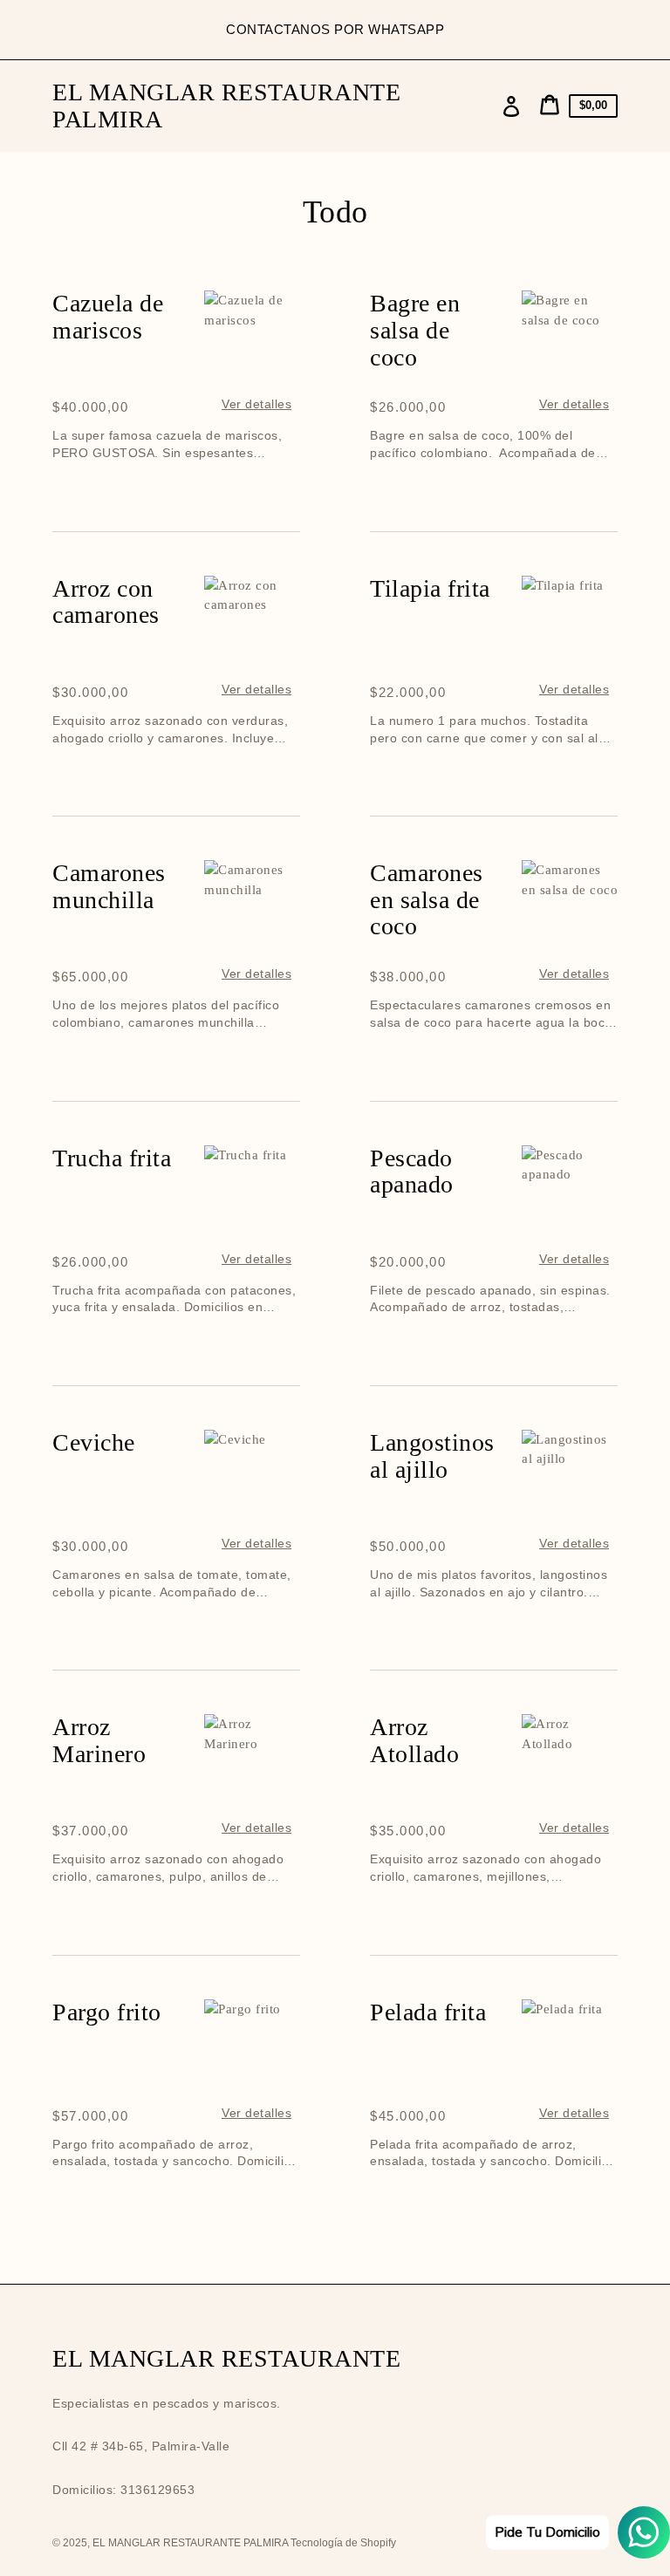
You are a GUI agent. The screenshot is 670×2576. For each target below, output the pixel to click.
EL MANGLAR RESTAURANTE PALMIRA (226, 106)
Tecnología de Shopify (343, 2543)
